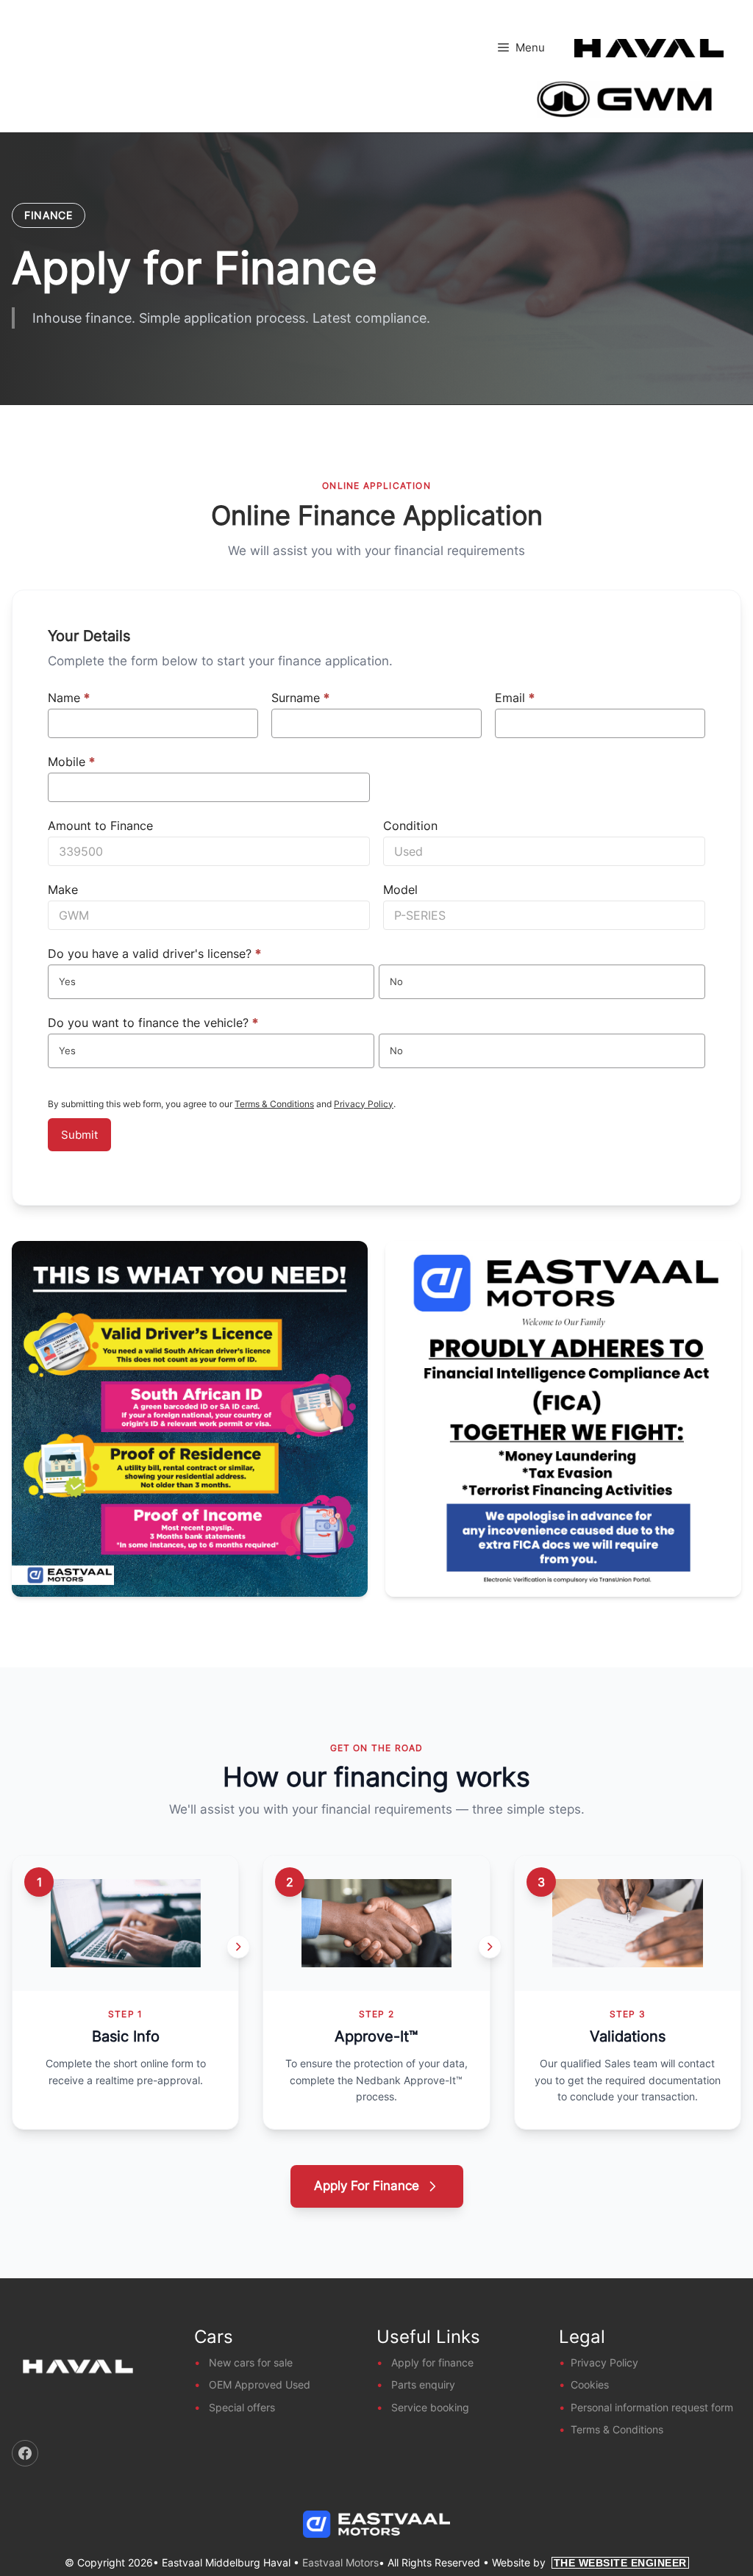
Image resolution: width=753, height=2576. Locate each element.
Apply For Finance (367, 2186)
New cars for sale (251, 2362)
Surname (300, 698)
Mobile (71, 762)
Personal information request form (652, 2407)
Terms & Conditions (274, 1104)
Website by (589, 2562)
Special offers (242, 2407)
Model (400, 890)
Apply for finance (432, 2362)
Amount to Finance (100, 826)
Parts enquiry (423, 2384)
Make (63, 890)
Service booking (430, 2407)
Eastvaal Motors (340, 2562)
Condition (410, 826)
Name (69, 698)
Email (515, 698)
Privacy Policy (364, 1104)
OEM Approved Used (260, 2384)
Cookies (590, 2384)
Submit (79, 1135)
